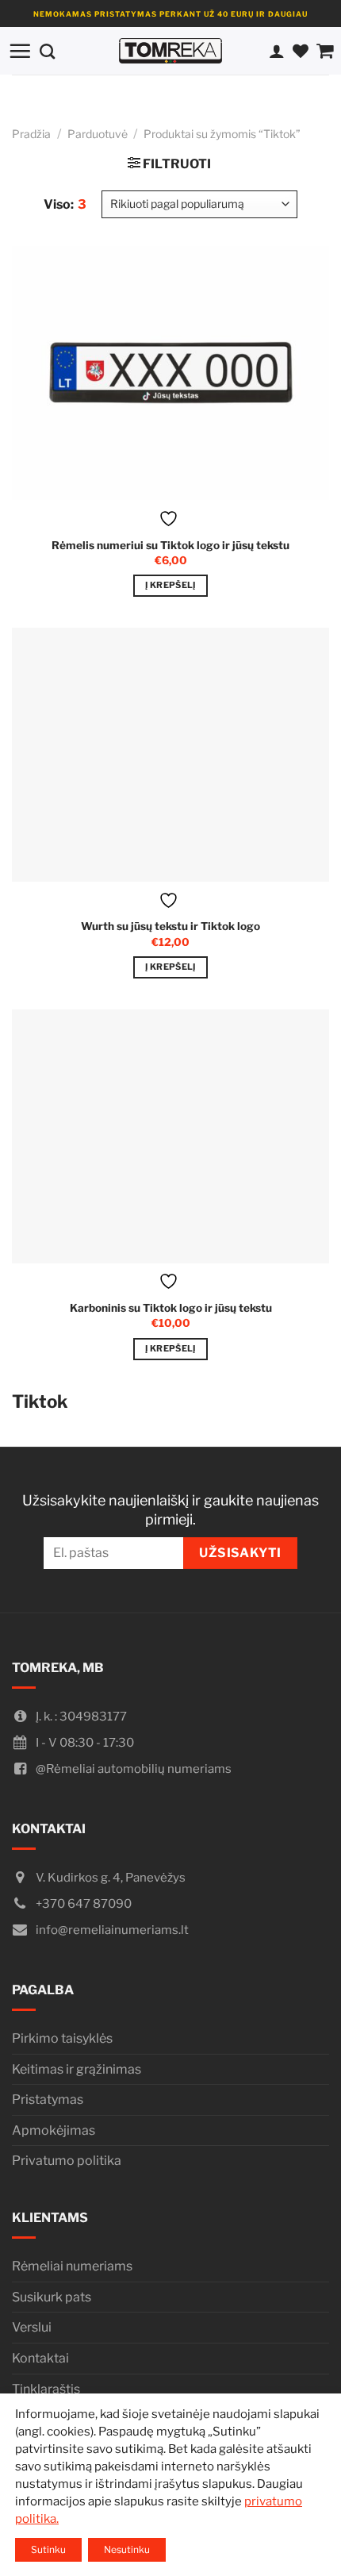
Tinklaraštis (46, 2389)
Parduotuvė (98, 134)
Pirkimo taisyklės (62, 2038)
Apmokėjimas (54, 2130)
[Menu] (20, 51)
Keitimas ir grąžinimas (77, 2069)
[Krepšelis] (325, 51)
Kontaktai (40, 2358)
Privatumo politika (67, 2161)
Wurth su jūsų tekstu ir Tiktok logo (170, 926)
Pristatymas (48, 2099)
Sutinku (48, 2549)
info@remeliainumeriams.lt (112, 1930)
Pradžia (31, 134)
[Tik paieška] (47, 50)
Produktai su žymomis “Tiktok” (222, 134)
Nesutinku (127, 2549)
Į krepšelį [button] (170, 585)
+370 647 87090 (84, 1904)
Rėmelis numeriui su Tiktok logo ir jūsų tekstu (170, 545)
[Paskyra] (277, 51)
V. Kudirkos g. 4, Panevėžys (111, 1878)
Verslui (32, 2327)
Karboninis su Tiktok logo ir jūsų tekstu (171, 1308)
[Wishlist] (301, 51)
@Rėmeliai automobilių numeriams (134, 1769)
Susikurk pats (52, 2297)
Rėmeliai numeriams (72, 2266)
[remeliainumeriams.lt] (170, 51)
